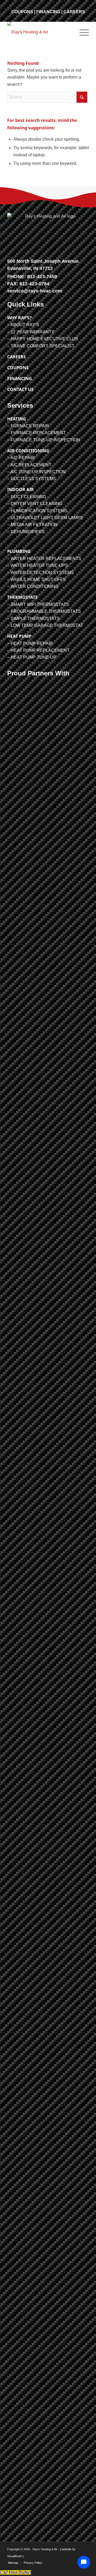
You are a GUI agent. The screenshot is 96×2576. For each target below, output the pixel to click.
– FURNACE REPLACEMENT (37, 433)
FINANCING (48, 12)
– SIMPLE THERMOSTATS (33, 619)
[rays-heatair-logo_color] (40, 32)
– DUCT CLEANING (27, 497)
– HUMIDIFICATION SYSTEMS (37, 511)
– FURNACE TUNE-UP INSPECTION (44, 440)
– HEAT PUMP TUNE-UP (32, 657)
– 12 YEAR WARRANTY (31, 332)
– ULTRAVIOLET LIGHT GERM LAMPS (45, 518)
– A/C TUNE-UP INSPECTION (36, 472)
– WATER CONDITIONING (33, 586)
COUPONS (22, 12)
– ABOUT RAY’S (23, 325)
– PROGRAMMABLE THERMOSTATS (44, 611)
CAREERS (74, 12)
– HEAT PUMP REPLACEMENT (38, 650)
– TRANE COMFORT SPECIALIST (41, 346)
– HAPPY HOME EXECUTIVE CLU (41, 339)
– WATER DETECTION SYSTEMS (41, 573)
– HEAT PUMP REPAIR (30, 643)
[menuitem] (81, 32)
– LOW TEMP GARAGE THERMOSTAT (45, 625)
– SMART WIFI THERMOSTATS (38, 604)
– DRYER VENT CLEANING (35, 504)
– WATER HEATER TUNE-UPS (38, 565)
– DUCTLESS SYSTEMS (32, 479)
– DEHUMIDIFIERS (26, 532)
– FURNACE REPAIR (28, 426)
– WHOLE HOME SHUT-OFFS (37, 580)
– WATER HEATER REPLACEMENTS (44, 559)
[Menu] (81, 32)
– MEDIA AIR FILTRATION (32, 525)
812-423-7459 (42, 277)
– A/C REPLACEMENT (29, 465)
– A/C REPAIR (21, 458)
